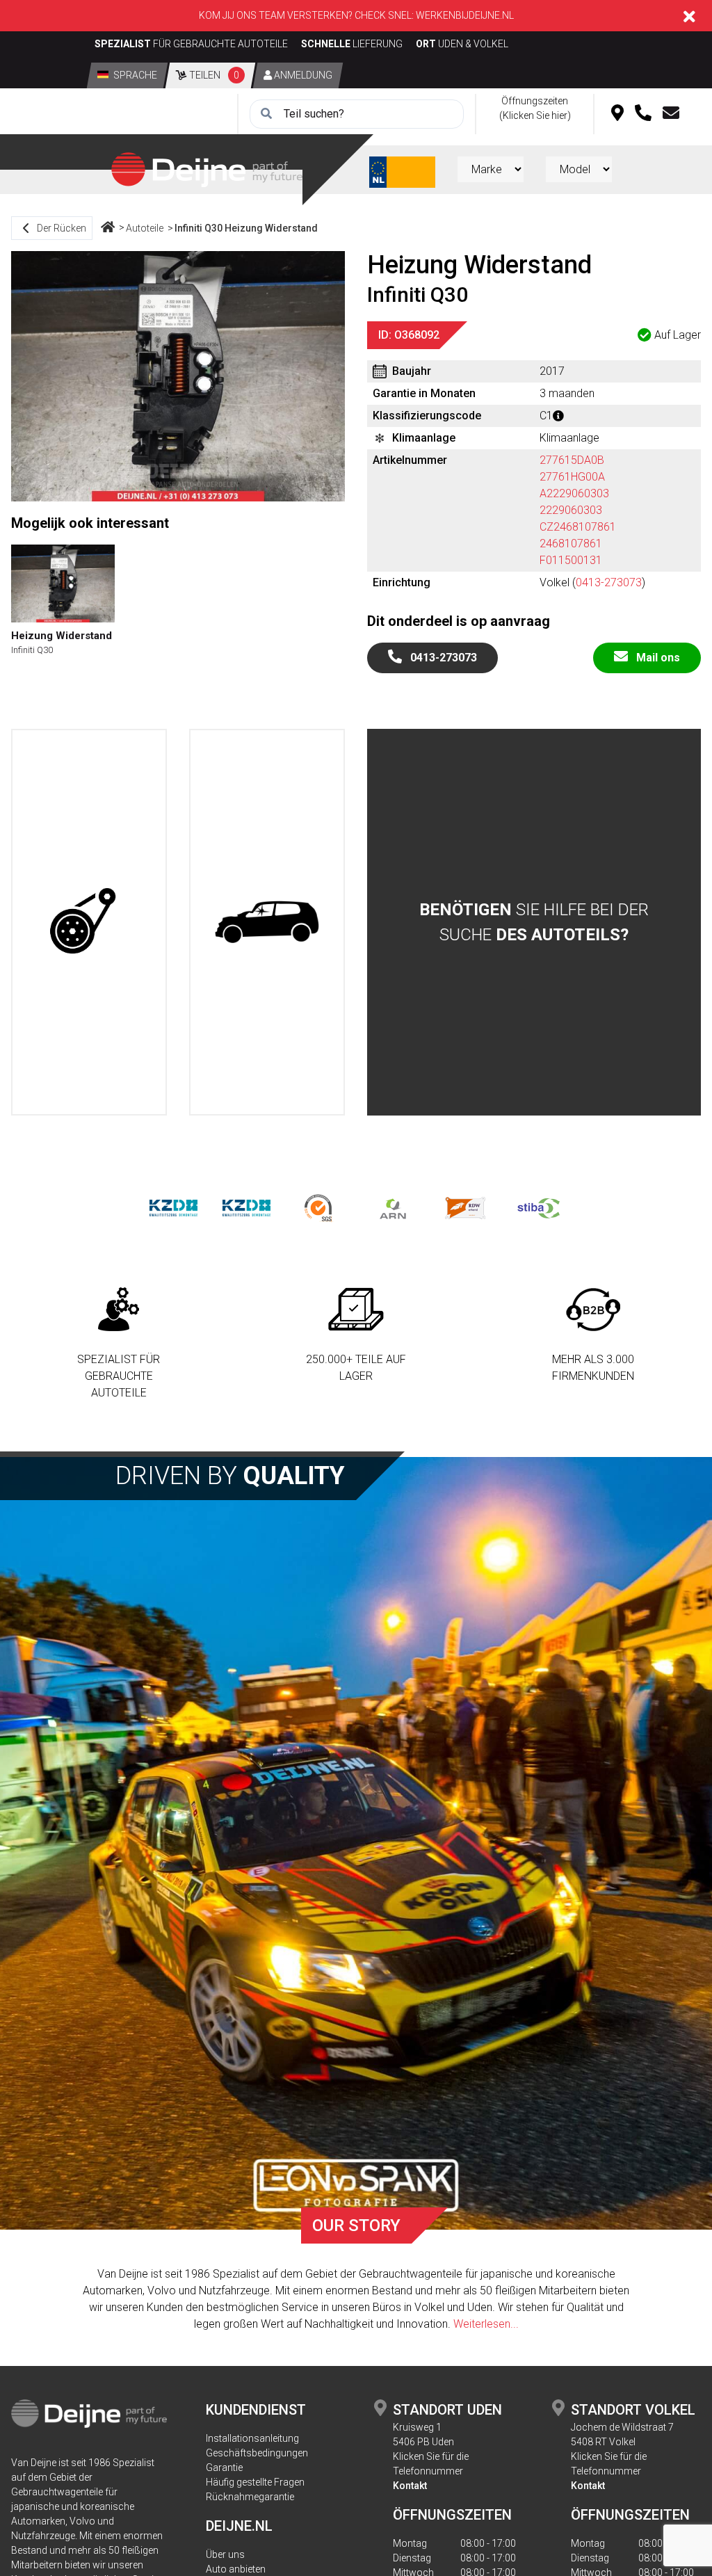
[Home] (108, 228)
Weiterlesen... (486, 2324)
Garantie (224, 2468)
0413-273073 (609, 582)
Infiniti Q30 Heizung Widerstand (246, 228)
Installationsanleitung (252, 2438)
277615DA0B (572, 460)
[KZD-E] (173, 1207)
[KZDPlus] (246, 1207)
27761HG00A (572, 477)
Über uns (225, 2554)
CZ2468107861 (578, 527)
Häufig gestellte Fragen (255, 2482)
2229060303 (571, 510)
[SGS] (319, 1207)
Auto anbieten (236, 2569)
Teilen (213, 75)
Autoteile (145, 228)
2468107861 (571, 544)
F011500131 (571, 560)
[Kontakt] (671, 114)
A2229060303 (574, 493)
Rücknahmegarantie (250, 2497)
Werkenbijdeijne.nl (465, 15)
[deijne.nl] (207, 169)
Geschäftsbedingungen (257, 2453)
